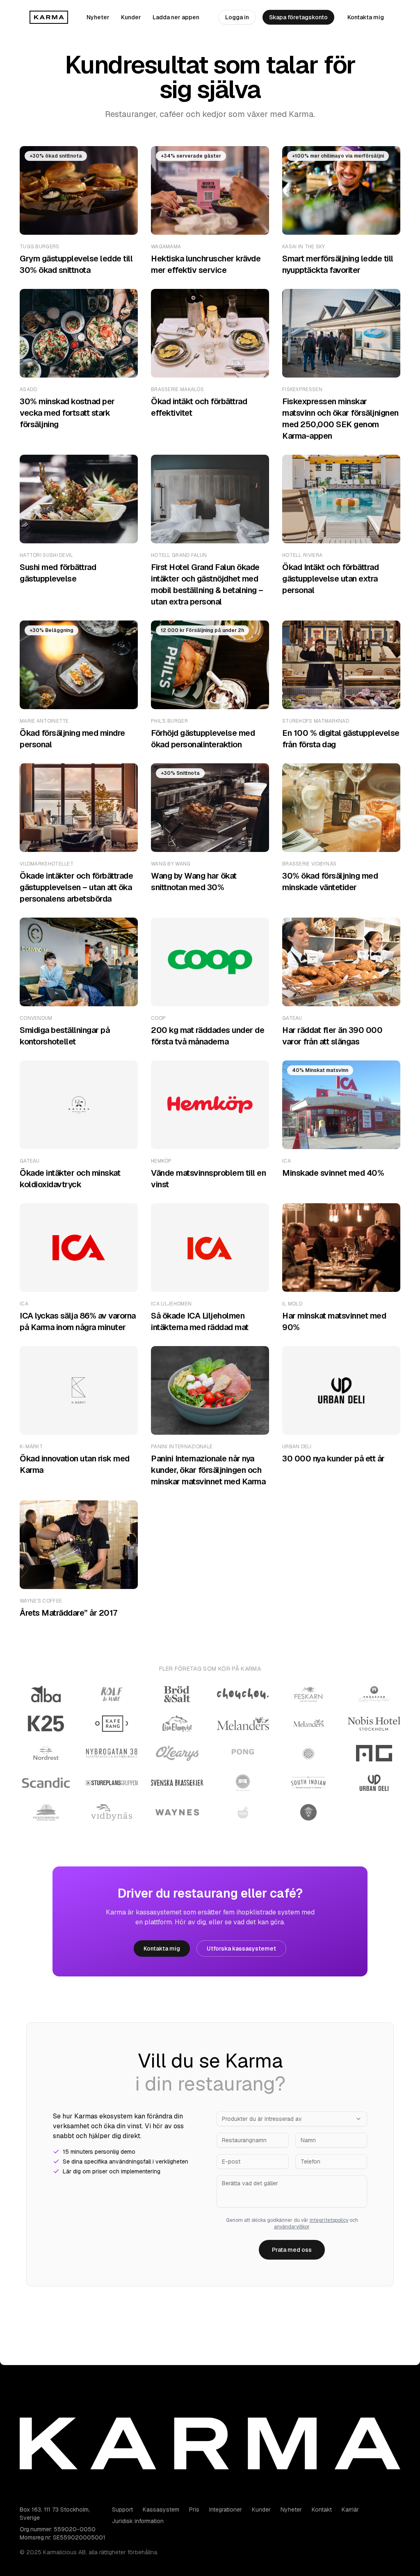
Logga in (237, 17)
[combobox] (292, 2119)
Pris (194, 2510)
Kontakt (322, 2510)
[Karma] (49, 17)
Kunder (131, 17)
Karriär (350, 2510)
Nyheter (98, 17)
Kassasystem (161, 2510)
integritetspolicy (329, 2220)
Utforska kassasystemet (241, 1949)
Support (122, 2510)
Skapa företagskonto (298, 17)
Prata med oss (292, 2250)
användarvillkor (292, 2227)
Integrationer (226, 2510)
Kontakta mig (366, 17)
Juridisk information (138, 2521)
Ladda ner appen (176, 17)
